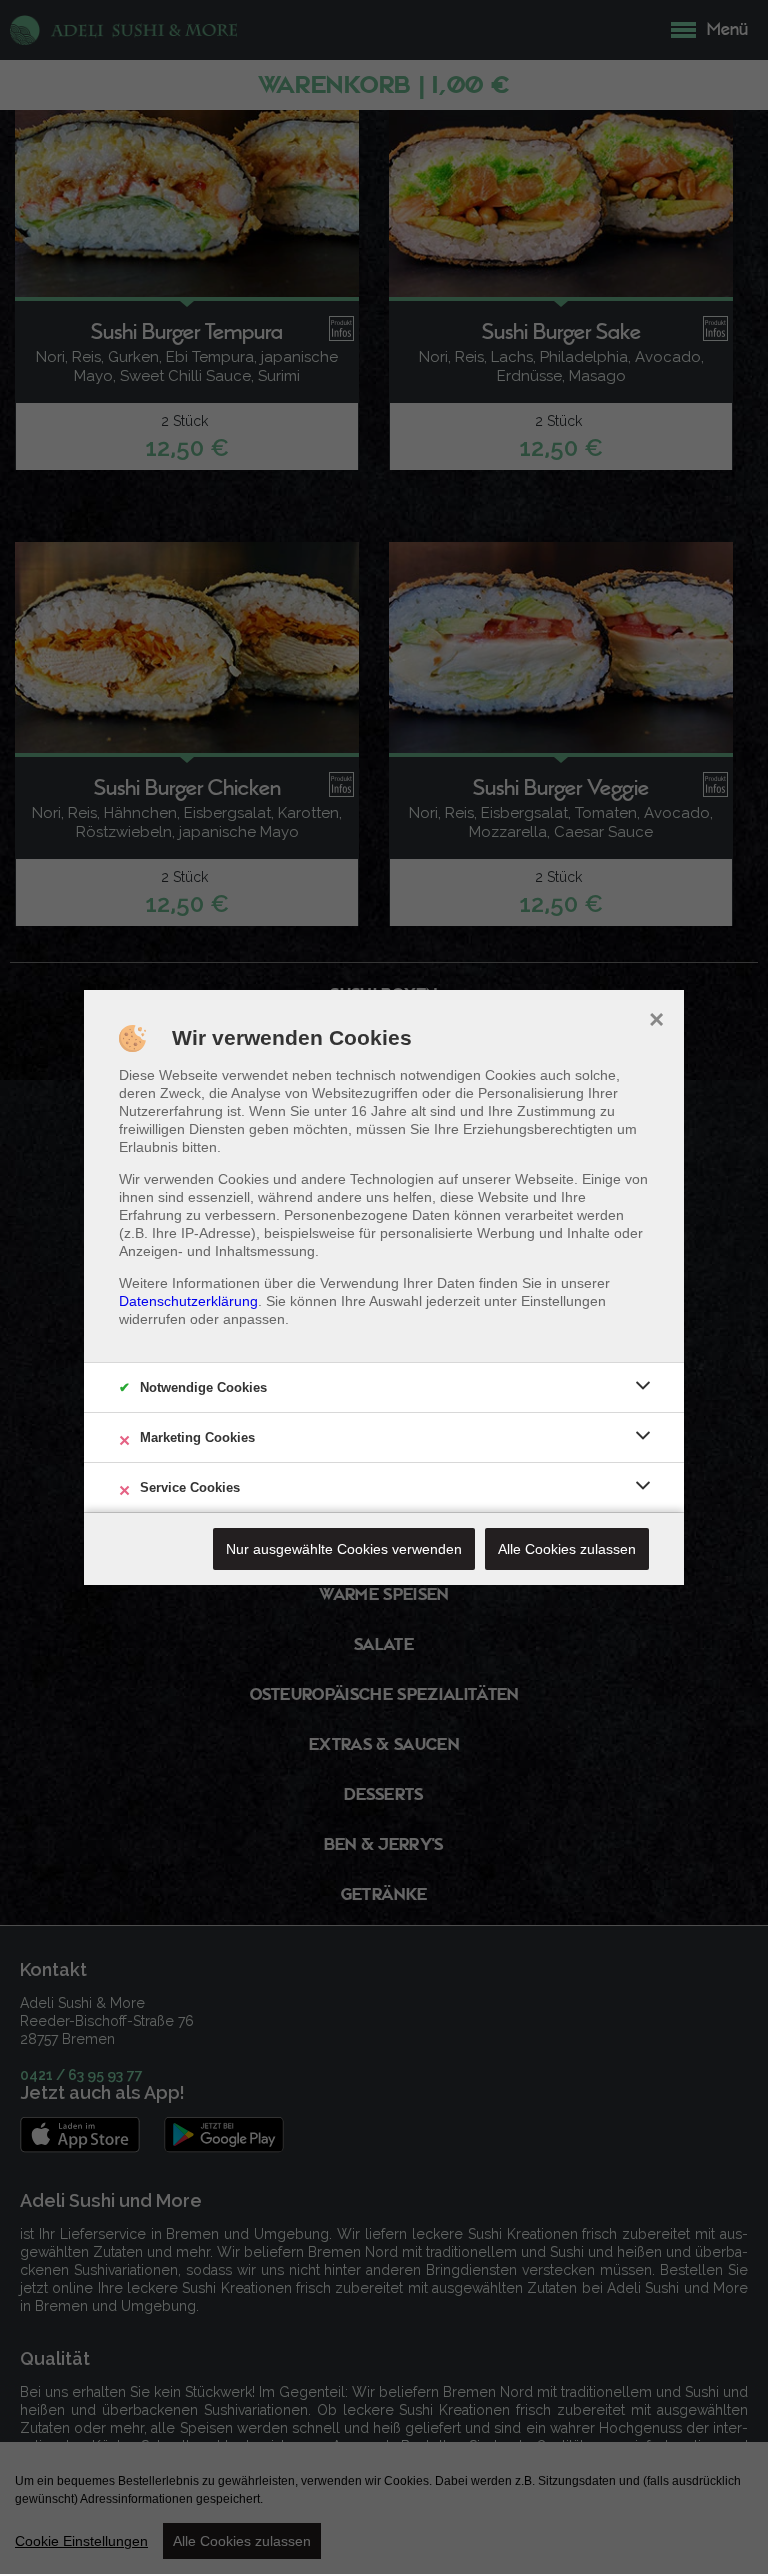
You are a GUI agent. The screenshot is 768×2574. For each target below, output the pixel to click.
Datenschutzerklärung (188, 1301)
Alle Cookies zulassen (567, 1549)
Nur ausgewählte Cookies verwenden (344, 1549)
